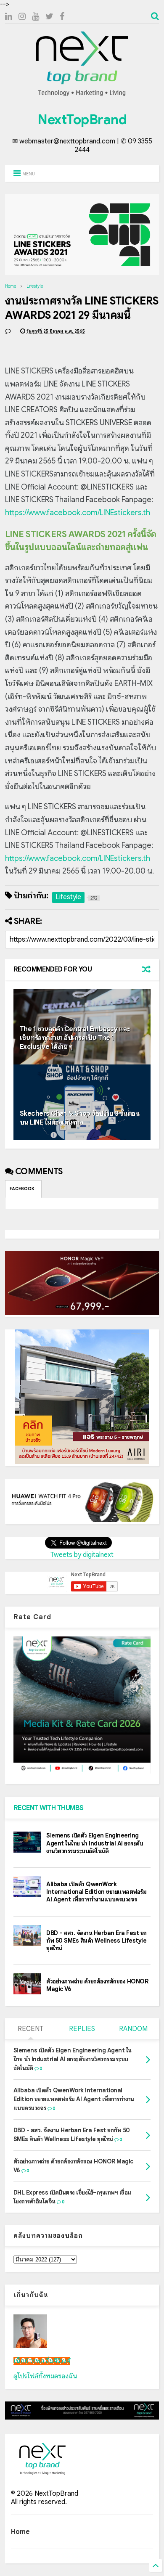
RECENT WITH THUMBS (49, 1808)
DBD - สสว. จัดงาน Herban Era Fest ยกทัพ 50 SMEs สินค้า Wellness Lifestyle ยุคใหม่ (97, 1941)
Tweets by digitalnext (82, 1555)
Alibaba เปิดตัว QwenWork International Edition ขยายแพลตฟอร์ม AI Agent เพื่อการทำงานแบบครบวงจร (96, 1892)
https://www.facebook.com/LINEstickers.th (78, 513)
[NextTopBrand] (82, 96)
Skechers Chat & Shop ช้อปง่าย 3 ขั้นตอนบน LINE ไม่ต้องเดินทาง (80, 1118)
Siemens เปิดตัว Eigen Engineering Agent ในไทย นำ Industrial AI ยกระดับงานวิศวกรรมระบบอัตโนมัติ (95, 1843)
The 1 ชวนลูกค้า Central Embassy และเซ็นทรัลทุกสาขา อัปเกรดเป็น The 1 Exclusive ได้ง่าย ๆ (75, 1038)
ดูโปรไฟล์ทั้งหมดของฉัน (45, 2376)
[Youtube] (36, 17)
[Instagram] (22, 17)
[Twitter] (49, 17)
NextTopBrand (82, 119)
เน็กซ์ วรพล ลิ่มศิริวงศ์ (42, 2361)
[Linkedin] (9, 17)
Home (11, 286)
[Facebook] (62, 17)
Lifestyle (35, 286)
